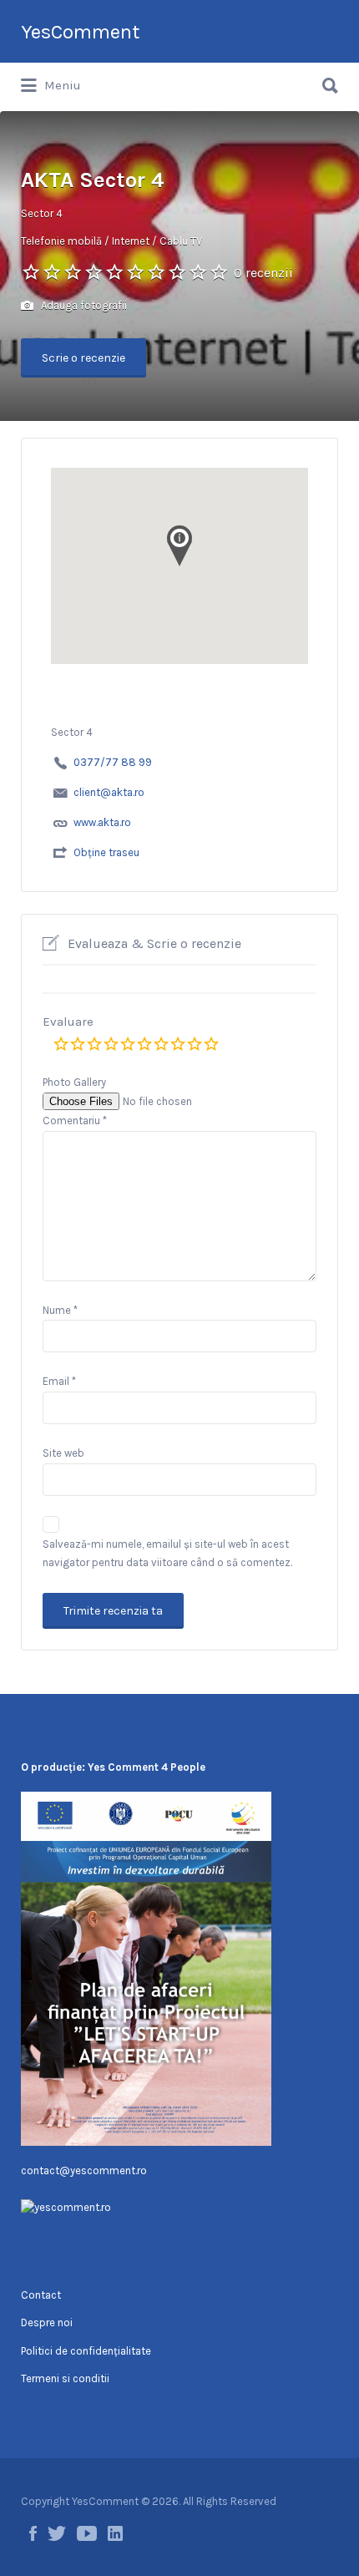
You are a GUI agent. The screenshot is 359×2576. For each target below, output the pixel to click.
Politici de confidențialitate (86, 2351)
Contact (41, 2295)
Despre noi (47, 2322)
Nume (60, 1310)
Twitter (57, 2533)
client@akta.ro (109, 792)
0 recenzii (263, 273)
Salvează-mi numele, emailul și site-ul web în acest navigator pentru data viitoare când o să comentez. (167, 1554)
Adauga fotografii (83, 305)
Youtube (87, 2533)
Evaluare (68, 1022)
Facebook (33, 2533)
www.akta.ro (102, 822)
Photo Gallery (74, 1082)
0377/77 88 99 (113, 762)
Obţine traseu (106, 852)
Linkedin (115, 2533)
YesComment (80, 32)
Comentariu (75, 1121)
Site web (63, 1453)
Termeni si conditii (65, 2378)
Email (59, 1381)
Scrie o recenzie (83, 358)
